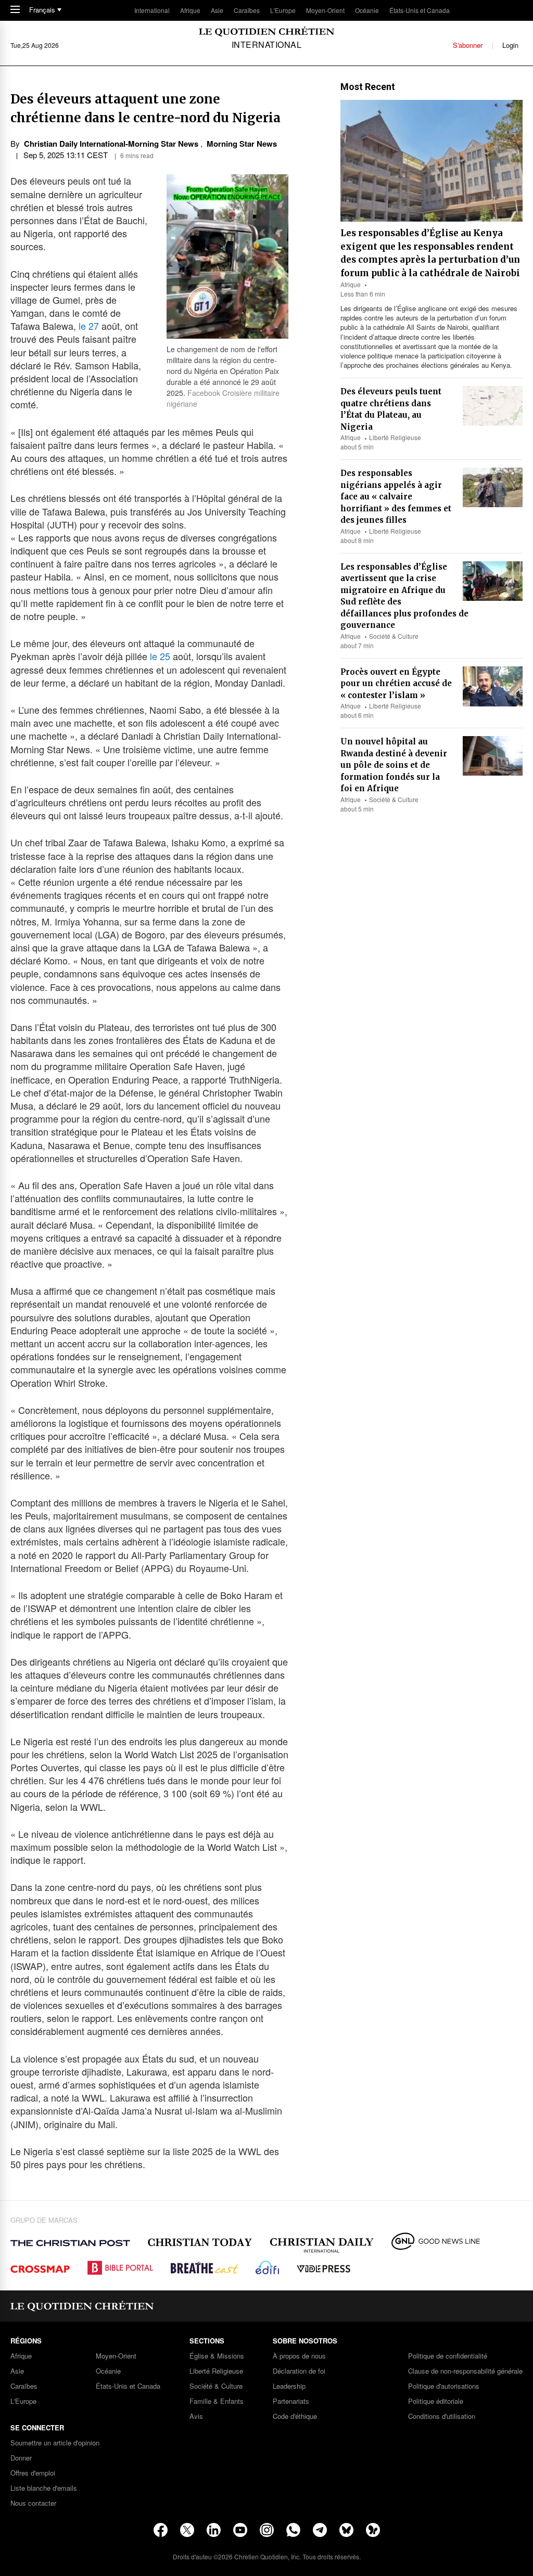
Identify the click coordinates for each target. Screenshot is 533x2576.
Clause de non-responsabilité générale (465, 2371)
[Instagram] (267, 2530)
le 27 (89, 326)
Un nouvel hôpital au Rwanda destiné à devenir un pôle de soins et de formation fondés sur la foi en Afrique (394, 765)
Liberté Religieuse (395, 437)
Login (510, 45)
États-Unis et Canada (420, 10)
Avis (196, 2417)
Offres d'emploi (33, 2473)
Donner (21, 2458)
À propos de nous (299, 2356)
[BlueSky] (346, 2530)
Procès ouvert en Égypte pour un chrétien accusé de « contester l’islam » (396, 684)
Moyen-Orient (325, 10)
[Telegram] (320, 2530)
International (152, 10)
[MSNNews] (373, 2530)
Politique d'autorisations (444, 2386)
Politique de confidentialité (448, 2356)
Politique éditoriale (436, 2401)
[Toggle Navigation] (15, 10)
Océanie (367, 10)
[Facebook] (161, 2530)
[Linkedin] (214, 2530)
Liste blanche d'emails (44, 2488)
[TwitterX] (187, 2530)
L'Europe (283, 10)
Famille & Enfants (217, 2401)
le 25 (160, 656)
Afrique (190, 10)
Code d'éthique (295, 2417)
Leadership (289, 2386)
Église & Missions (217, 2356)
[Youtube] (240, 2530)
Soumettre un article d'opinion (55, 2443)
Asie (217, 10)
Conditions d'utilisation (442, 2417)
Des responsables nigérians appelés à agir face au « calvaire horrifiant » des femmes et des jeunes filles (396, 497)
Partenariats (291, 2401)
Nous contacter (33, 2503)
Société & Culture (394, 636)
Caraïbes (247, 10)
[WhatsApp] (293, 2530)
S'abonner (468, 45)
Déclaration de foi (299, 2371)
